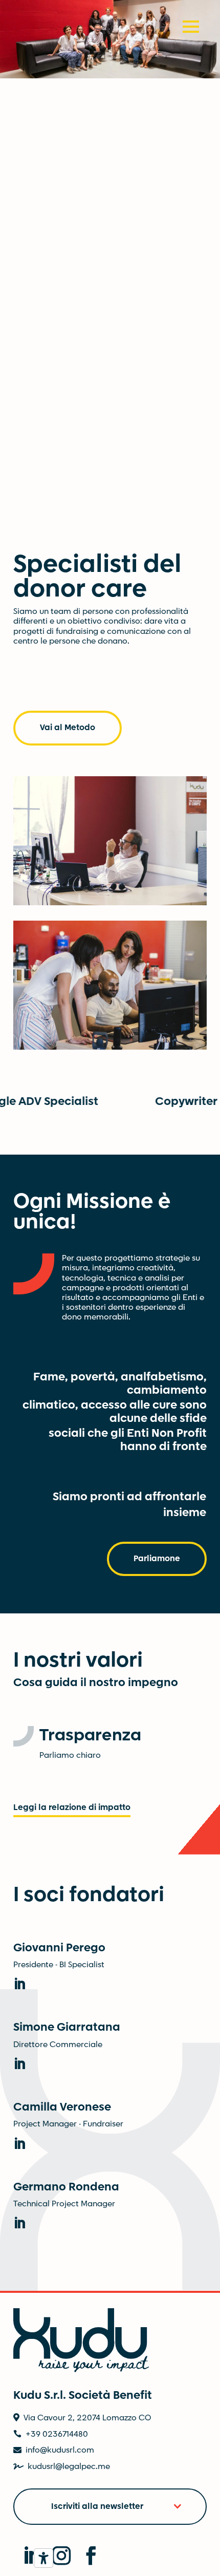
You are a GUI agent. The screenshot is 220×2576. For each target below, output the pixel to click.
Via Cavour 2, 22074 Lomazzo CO (87, 2421)
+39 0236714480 (57, 2436)
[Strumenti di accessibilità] (43, 2558)
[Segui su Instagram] (56, 2552)
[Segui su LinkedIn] (26, 2552)
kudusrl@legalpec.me (69, 2469)
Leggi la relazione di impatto (72, 1810)
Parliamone (157, 1561)
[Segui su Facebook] (85, 2552)
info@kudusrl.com (60, 2453)
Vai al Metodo (68, 730)
